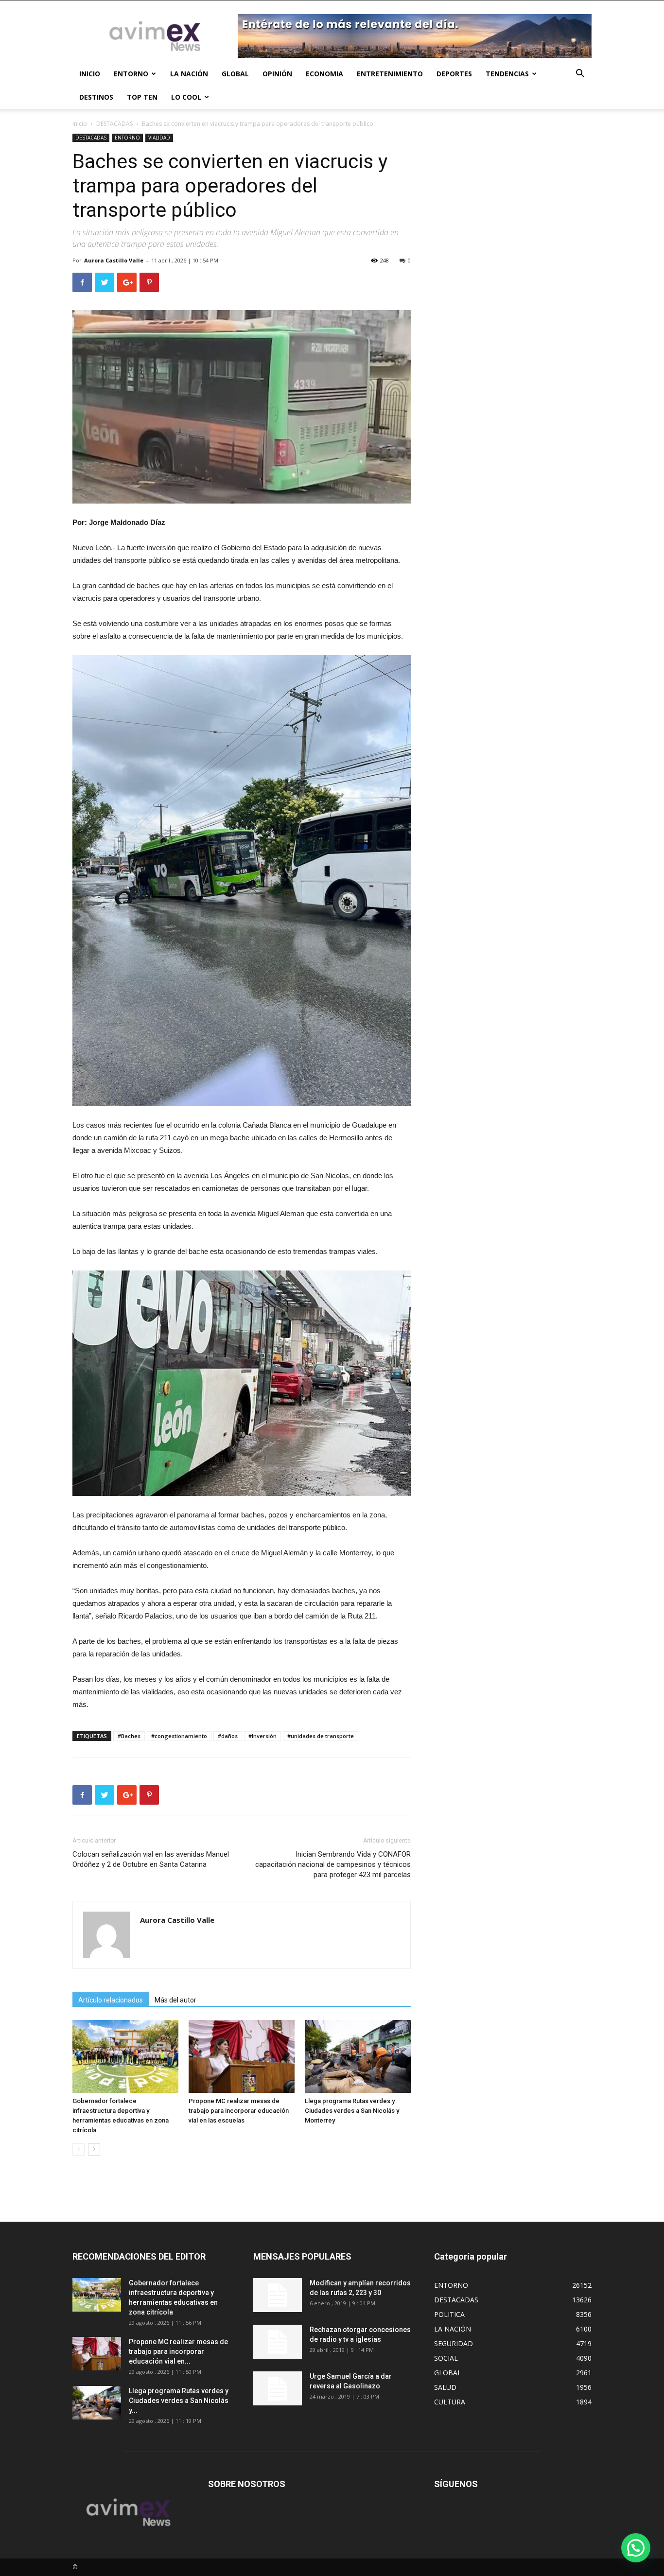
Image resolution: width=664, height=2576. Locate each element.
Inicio (80, 124)
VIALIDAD (159, 138)
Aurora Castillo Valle (114, 260)
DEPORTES (454, 74)
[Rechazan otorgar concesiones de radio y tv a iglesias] (278, 2342)
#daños (228, 1736)
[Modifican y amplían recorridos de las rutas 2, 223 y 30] (278, 2295)
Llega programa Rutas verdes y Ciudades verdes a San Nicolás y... (179, 2401)
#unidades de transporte (321, 1736)
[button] (580, 75)
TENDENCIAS (507, 74)
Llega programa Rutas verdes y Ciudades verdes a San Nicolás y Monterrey (352, 2111)
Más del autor (175, 2000)
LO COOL (186, 97)
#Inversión (262, 1736)
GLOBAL (235, 74)
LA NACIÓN (189, 74)
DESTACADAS (114, 124)
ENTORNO (131, 74)
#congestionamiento (179, 1736)
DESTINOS (96, 97)
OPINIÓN (277, 74)
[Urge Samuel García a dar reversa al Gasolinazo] (278, 2388)
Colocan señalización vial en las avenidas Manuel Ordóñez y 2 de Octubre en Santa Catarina (151, 1859)
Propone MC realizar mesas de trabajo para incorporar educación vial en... (178, 2351)
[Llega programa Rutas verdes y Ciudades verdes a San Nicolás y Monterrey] (358, 2056)
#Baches (129, 1736)
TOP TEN (142, 97)
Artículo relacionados (111, 2000)
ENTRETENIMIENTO (390, 74)
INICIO (90, 74)
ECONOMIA (324, 74)
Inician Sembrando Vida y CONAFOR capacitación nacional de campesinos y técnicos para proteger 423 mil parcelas (333, 1864)
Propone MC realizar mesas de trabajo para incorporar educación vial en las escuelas (239, 2111)
